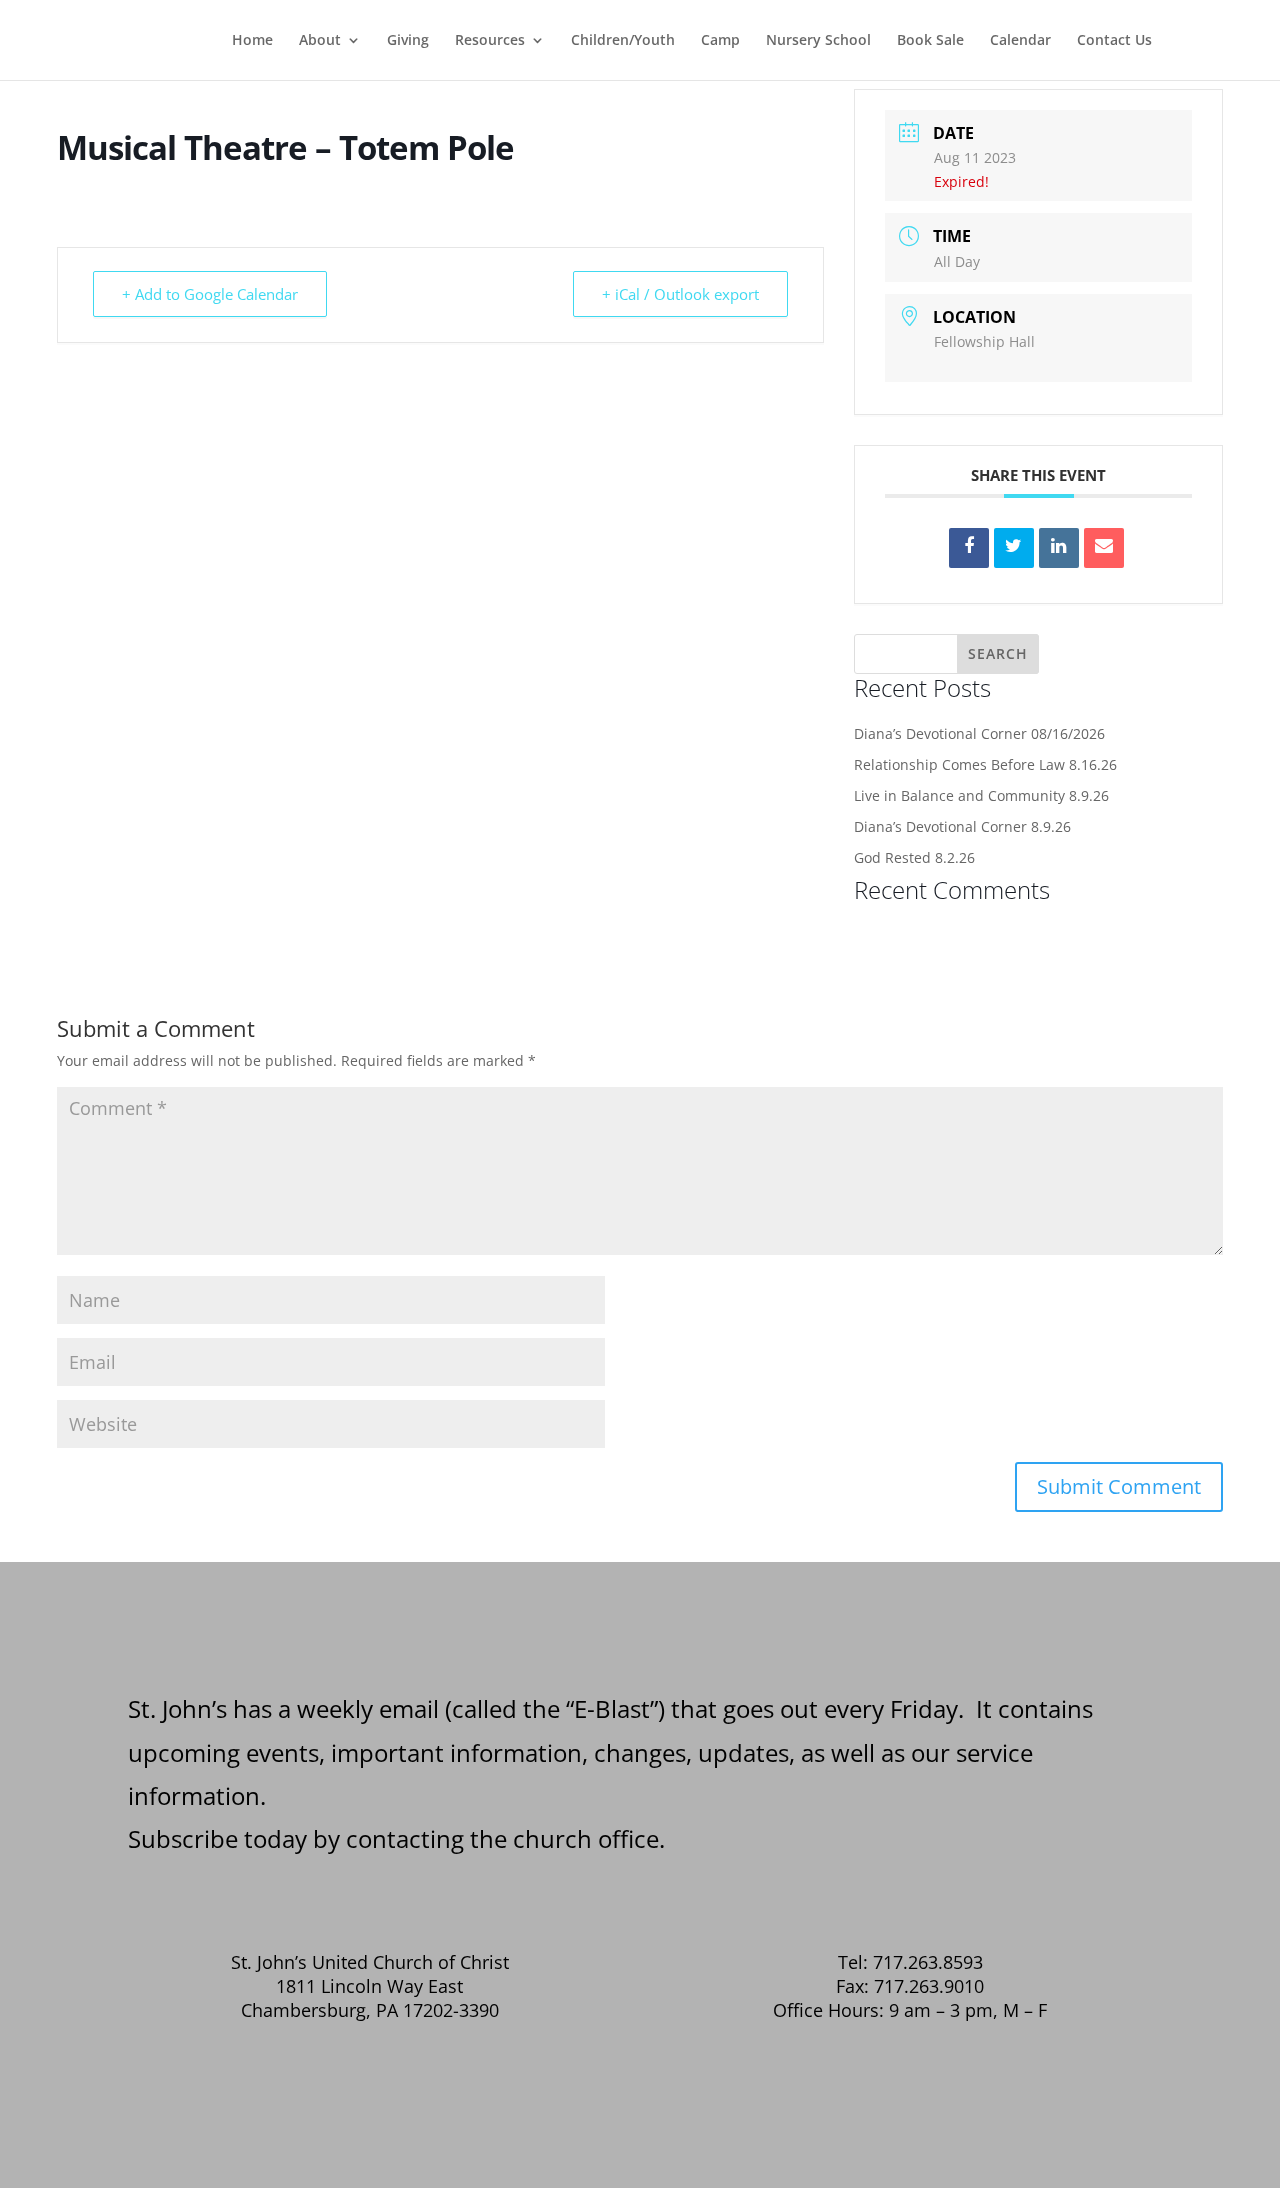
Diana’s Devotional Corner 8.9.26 (962, 826)
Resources (490, 41)
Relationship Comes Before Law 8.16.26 (985, 764)
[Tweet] (1014, 548)
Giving (408, 41)
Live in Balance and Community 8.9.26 (981, 795)
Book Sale (930, 41)
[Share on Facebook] (969, 548)
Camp (720, 41)
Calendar (1020, 41)
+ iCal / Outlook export (680, 294)
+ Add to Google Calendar (210, 294)
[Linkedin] (1059, 548)
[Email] (1104, 548)
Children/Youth (623, 41)
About (320, 41)
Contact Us (1114, 41)
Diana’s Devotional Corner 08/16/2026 (979, 733)
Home (252, 41)
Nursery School (818, 41)
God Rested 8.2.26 (914, 857)
